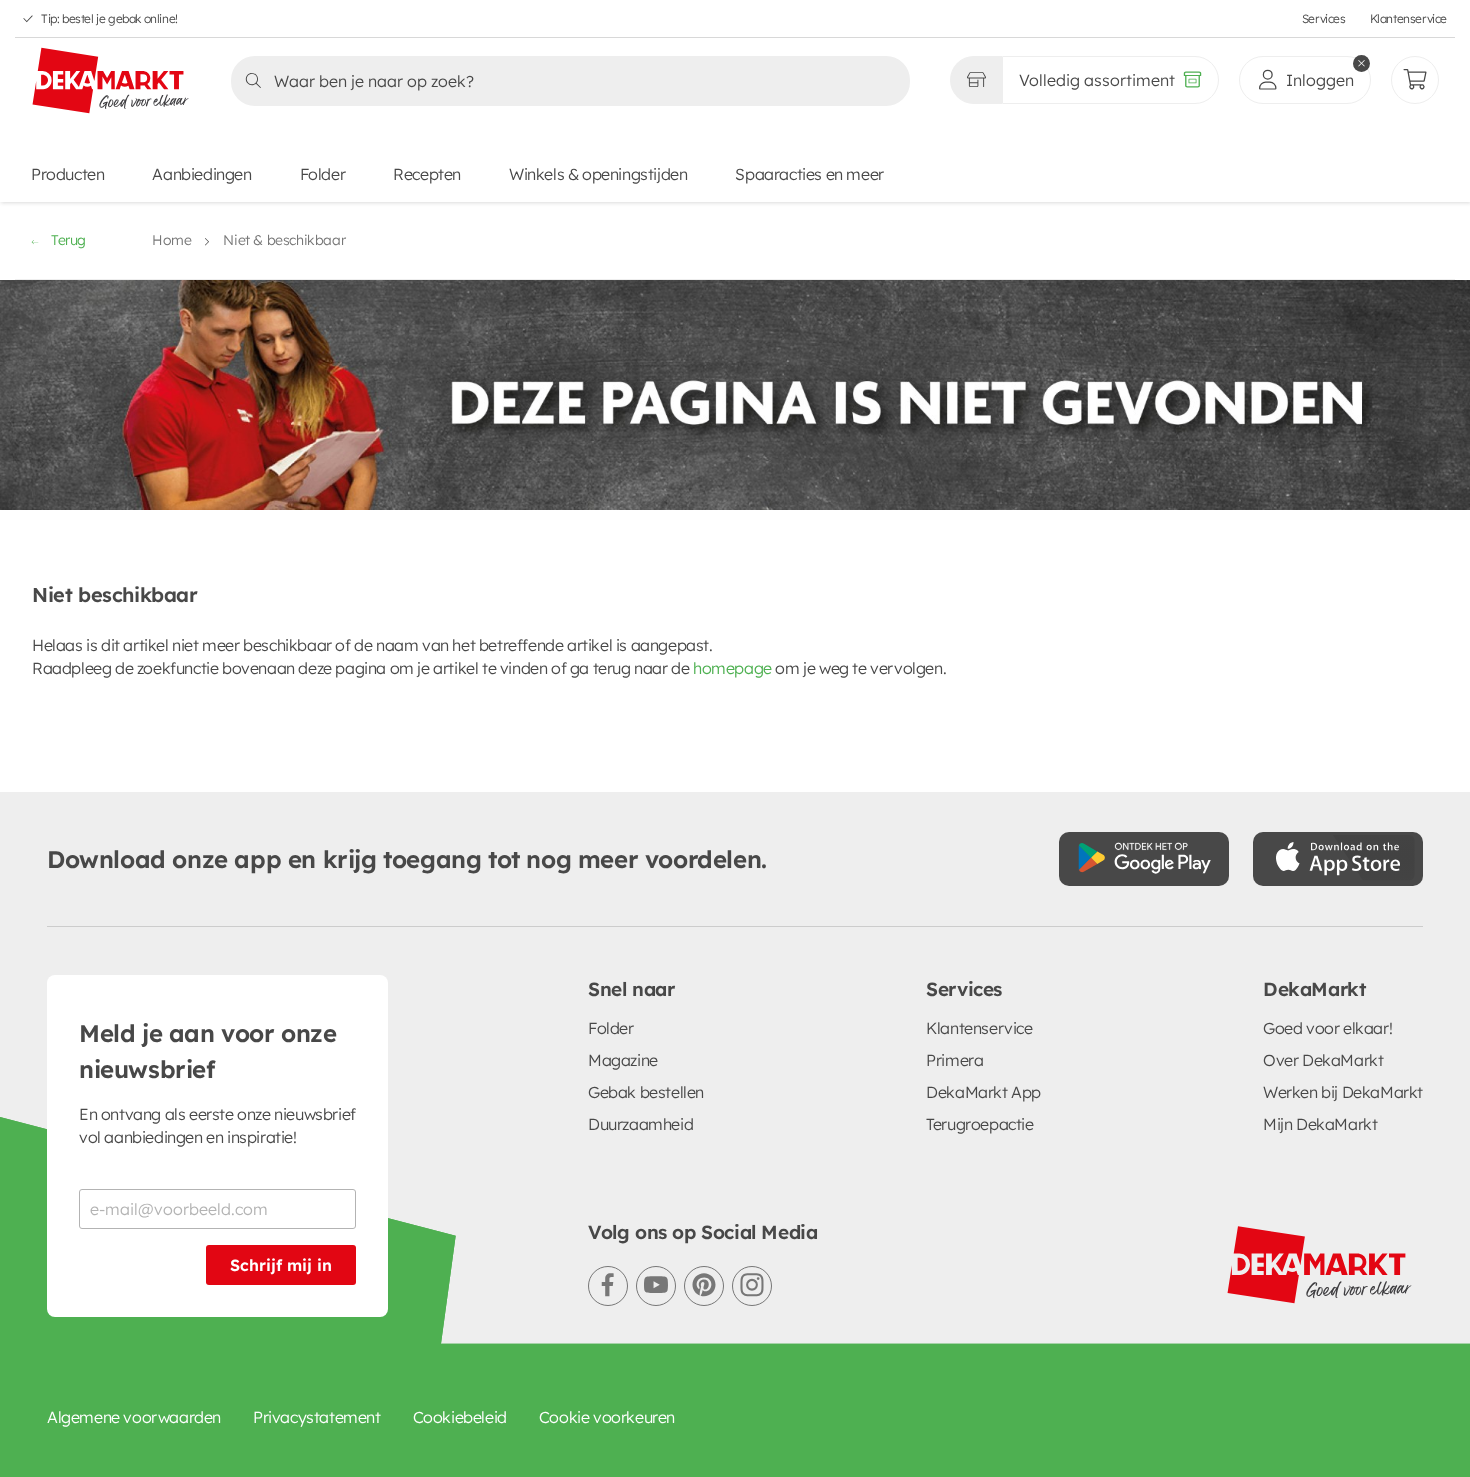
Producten (67, 174)
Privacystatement (317, 1417)
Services (1324, 18)
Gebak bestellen (646, 1092)
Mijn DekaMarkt (1320, 1124)
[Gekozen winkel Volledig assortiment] (976, 80)
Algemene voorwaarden (134, 1417)
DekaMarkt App (983, 1092)
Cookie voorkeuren (607, 1417)
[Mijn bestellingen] (1415, 80)
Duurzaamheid (640, 1124)
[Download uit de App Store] (1338, 859)
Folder (323, 174)
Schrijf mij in (281, 1265)
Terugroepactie (979, 1124)
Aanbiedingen (201, 174)
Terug (68, 240)
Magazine (623, 1060)
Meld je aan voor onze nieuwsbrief (208, 1051)
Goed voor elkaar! (1327, 1028)
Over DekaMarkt (1323, 1060)
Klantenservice (1408, 18)
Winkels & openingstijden (598, 174)
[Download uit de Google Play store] (1144, 859)
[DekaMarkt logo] (111, 82)
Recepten (427, 174)
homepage (732, 668)
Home (171, 240)
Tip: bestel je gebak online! (109, 18)
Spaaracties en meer (809, 174)
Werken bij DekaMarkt (1343, 1092)
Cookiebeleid (460, 1417)
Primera (954, 1060)
